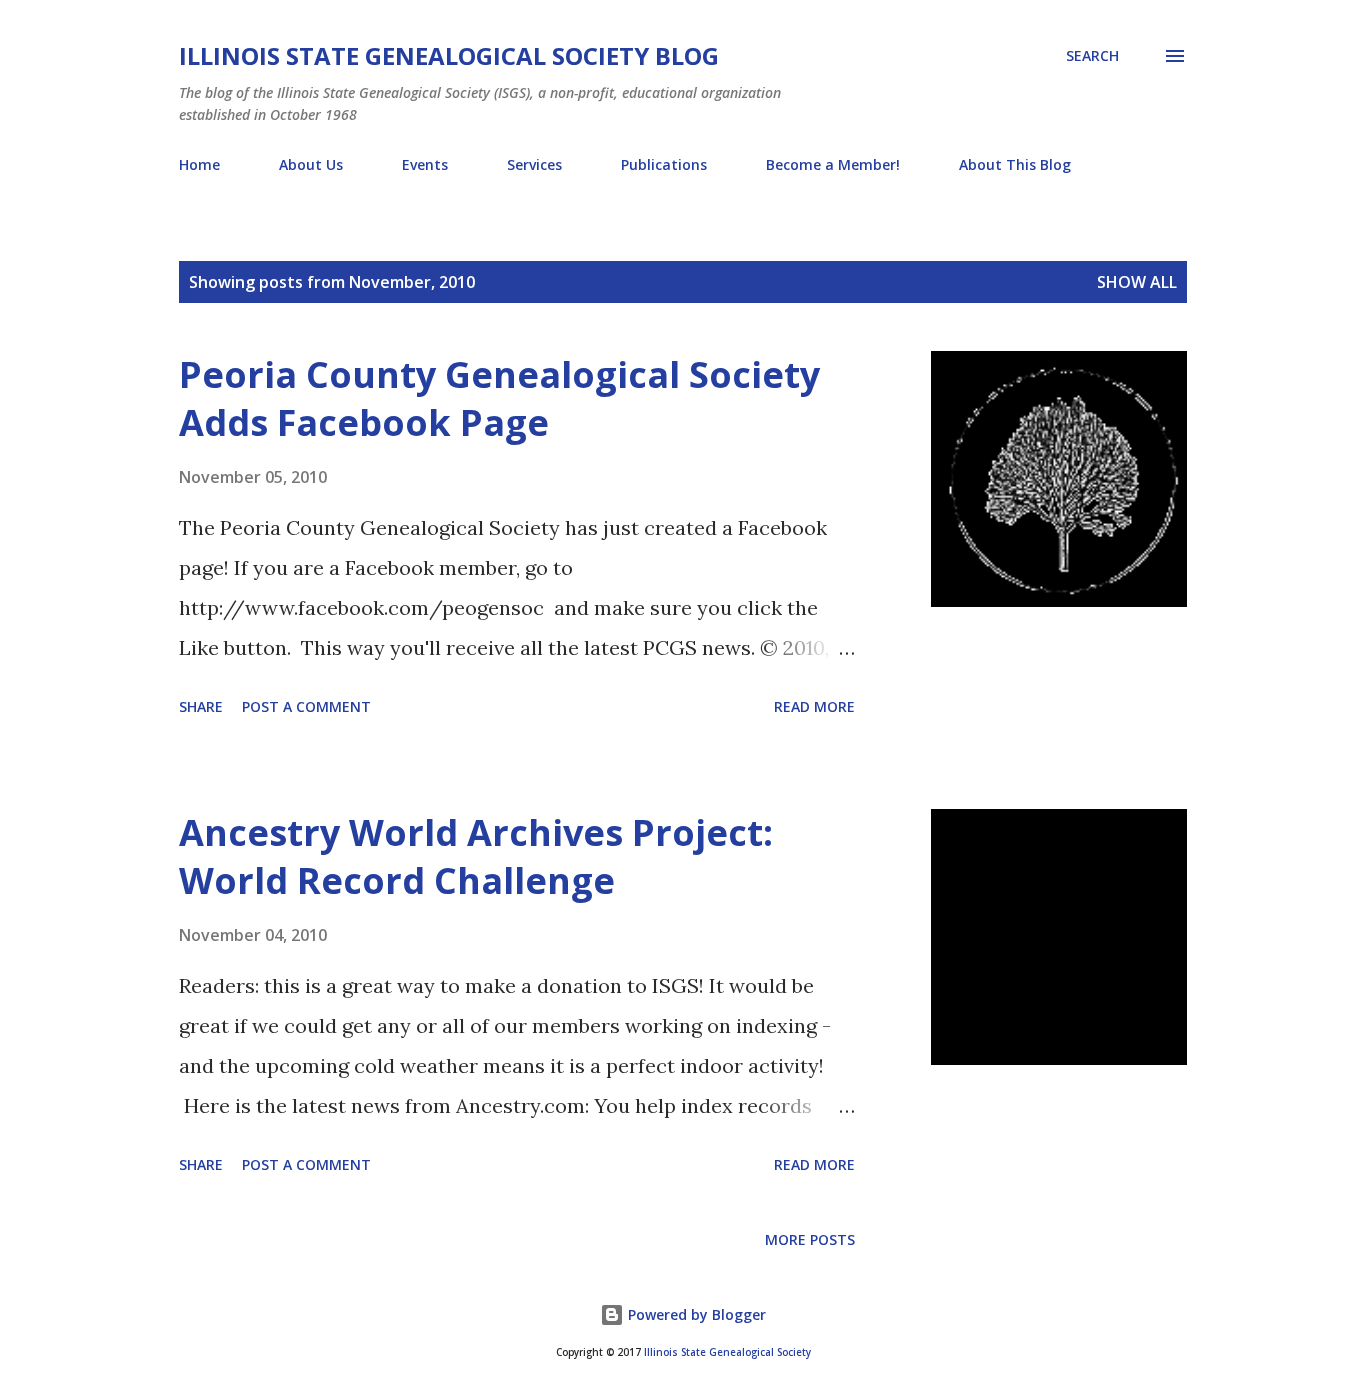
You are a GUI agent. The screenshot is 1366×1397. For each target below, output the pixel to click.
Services (534, 164)
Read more (814, 706)
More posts (810, 1239)
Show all (1137, 282)
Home (199, 164)
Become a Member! (833, 164)
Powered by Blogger (695, 1314)
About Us (311, 164)
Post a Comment (306, 706)
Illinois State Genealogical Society (727, 1352)
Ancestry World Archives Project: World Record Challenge (476, 856)
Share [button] (201, 706)
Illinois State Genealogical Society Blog (449, 55)
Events (425, 164)
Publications (664, 164)
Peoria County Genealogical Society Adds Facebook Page (499, 398)
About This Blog (1015, 164)
